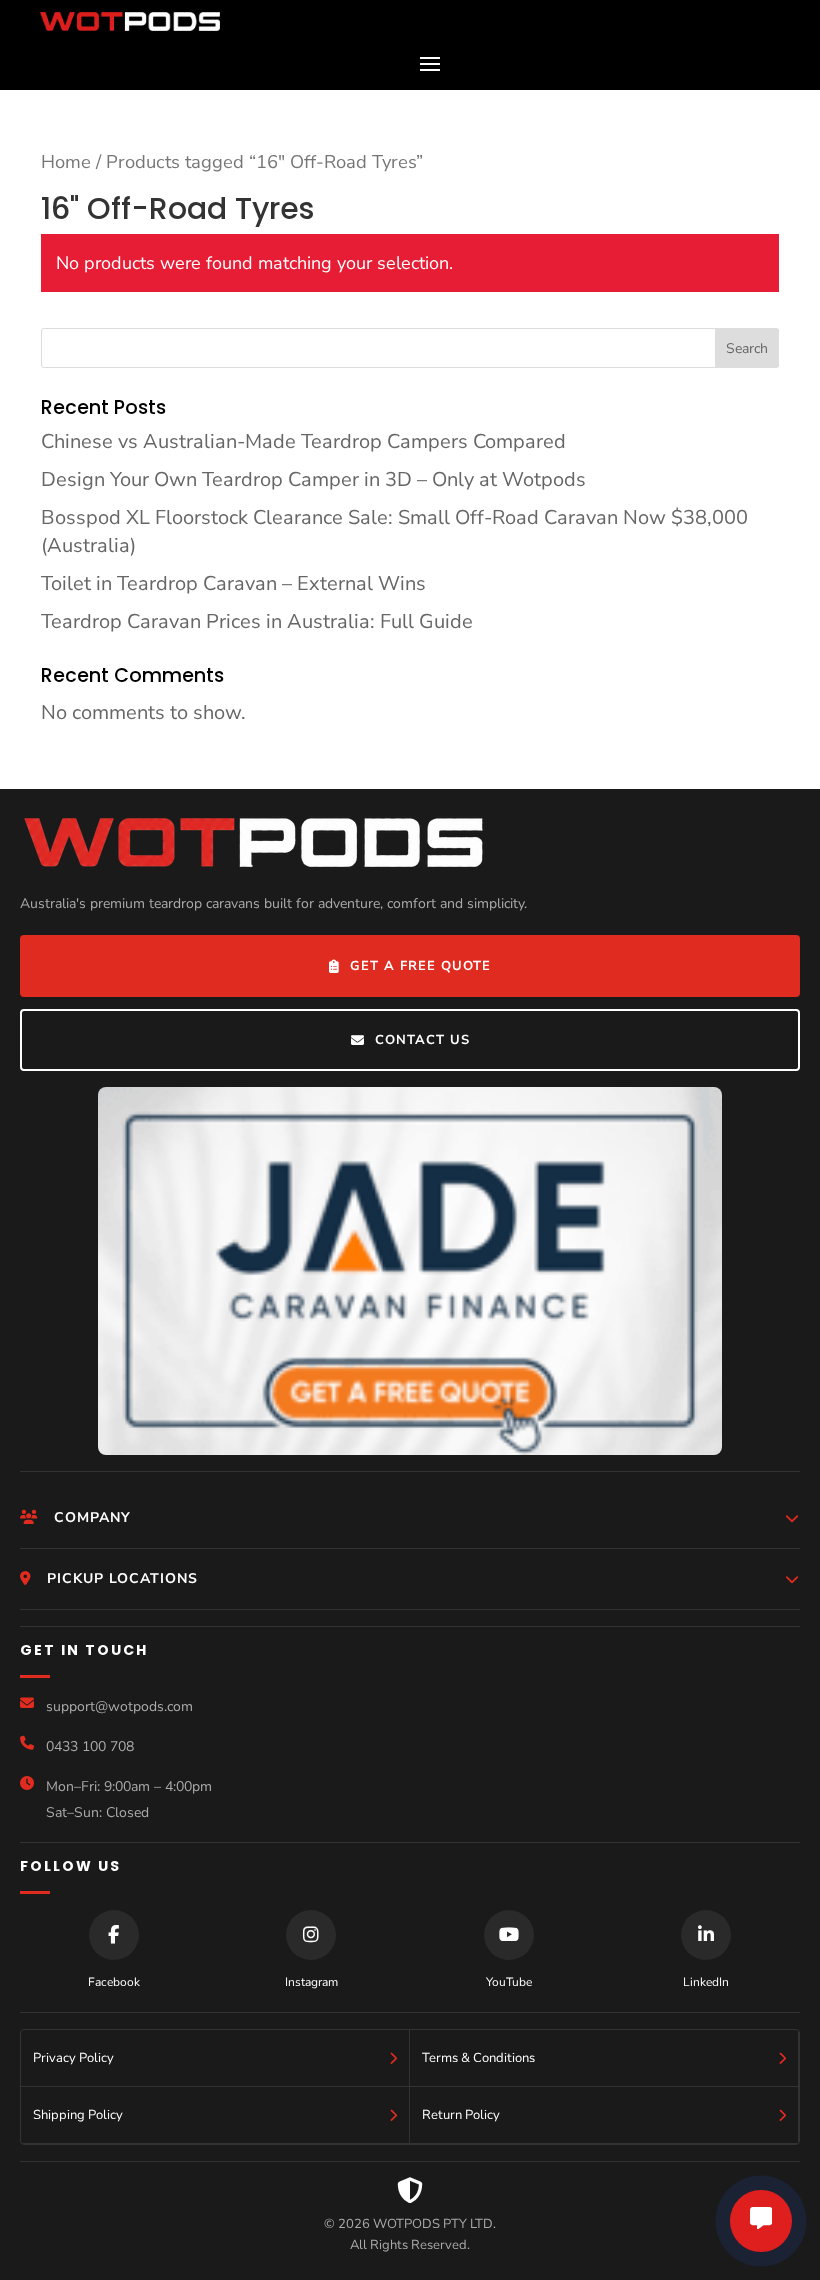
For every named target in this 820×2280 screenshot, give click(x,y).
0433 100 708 (90, 1746)
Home (66, 161)
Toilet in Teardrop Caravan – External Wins (233, 583)
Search (747, 348)
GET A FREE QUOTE (420, 966)
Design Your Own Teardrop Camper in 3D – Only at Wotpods (313, 479)
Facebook (114, 1982)
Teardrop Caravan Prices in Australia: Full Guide (257, 621)
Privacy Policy (73, 2058)
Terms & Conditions (478, 2058)
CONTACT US (422, 1040)
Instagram (311, 1982)
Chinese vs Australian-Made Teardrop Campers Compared (303, 441)
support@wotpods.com (119, 1706)
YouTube (509, 1982)
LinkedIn (706, 1982)
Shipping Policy (78, 2115)
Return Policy (461, 2115)
